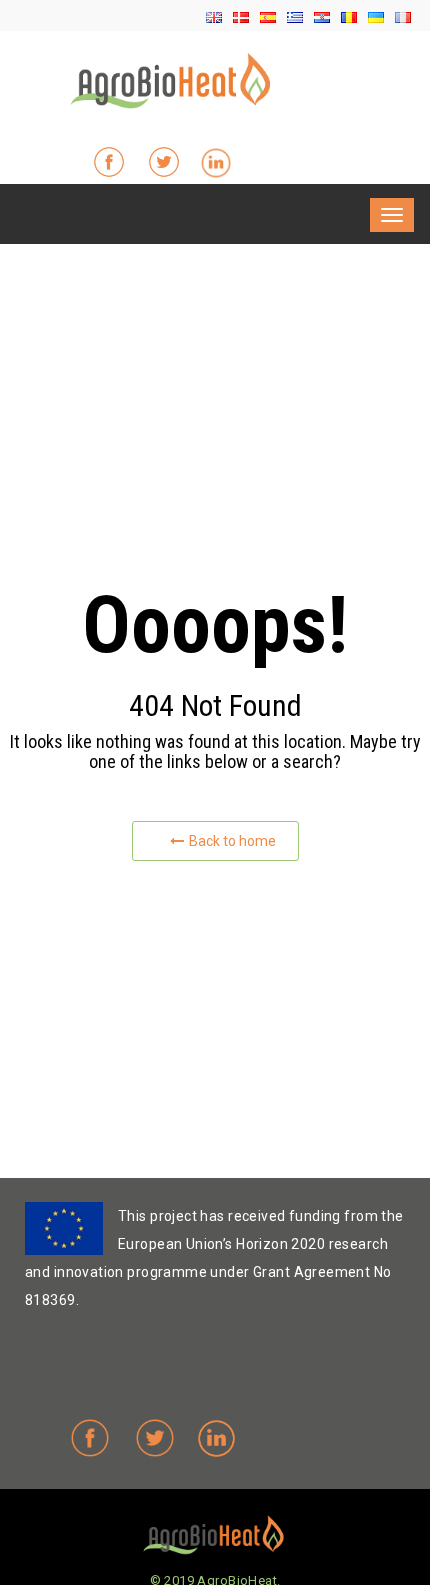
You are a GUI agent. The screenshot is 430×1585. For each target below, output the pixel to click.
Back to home (232, 841)
